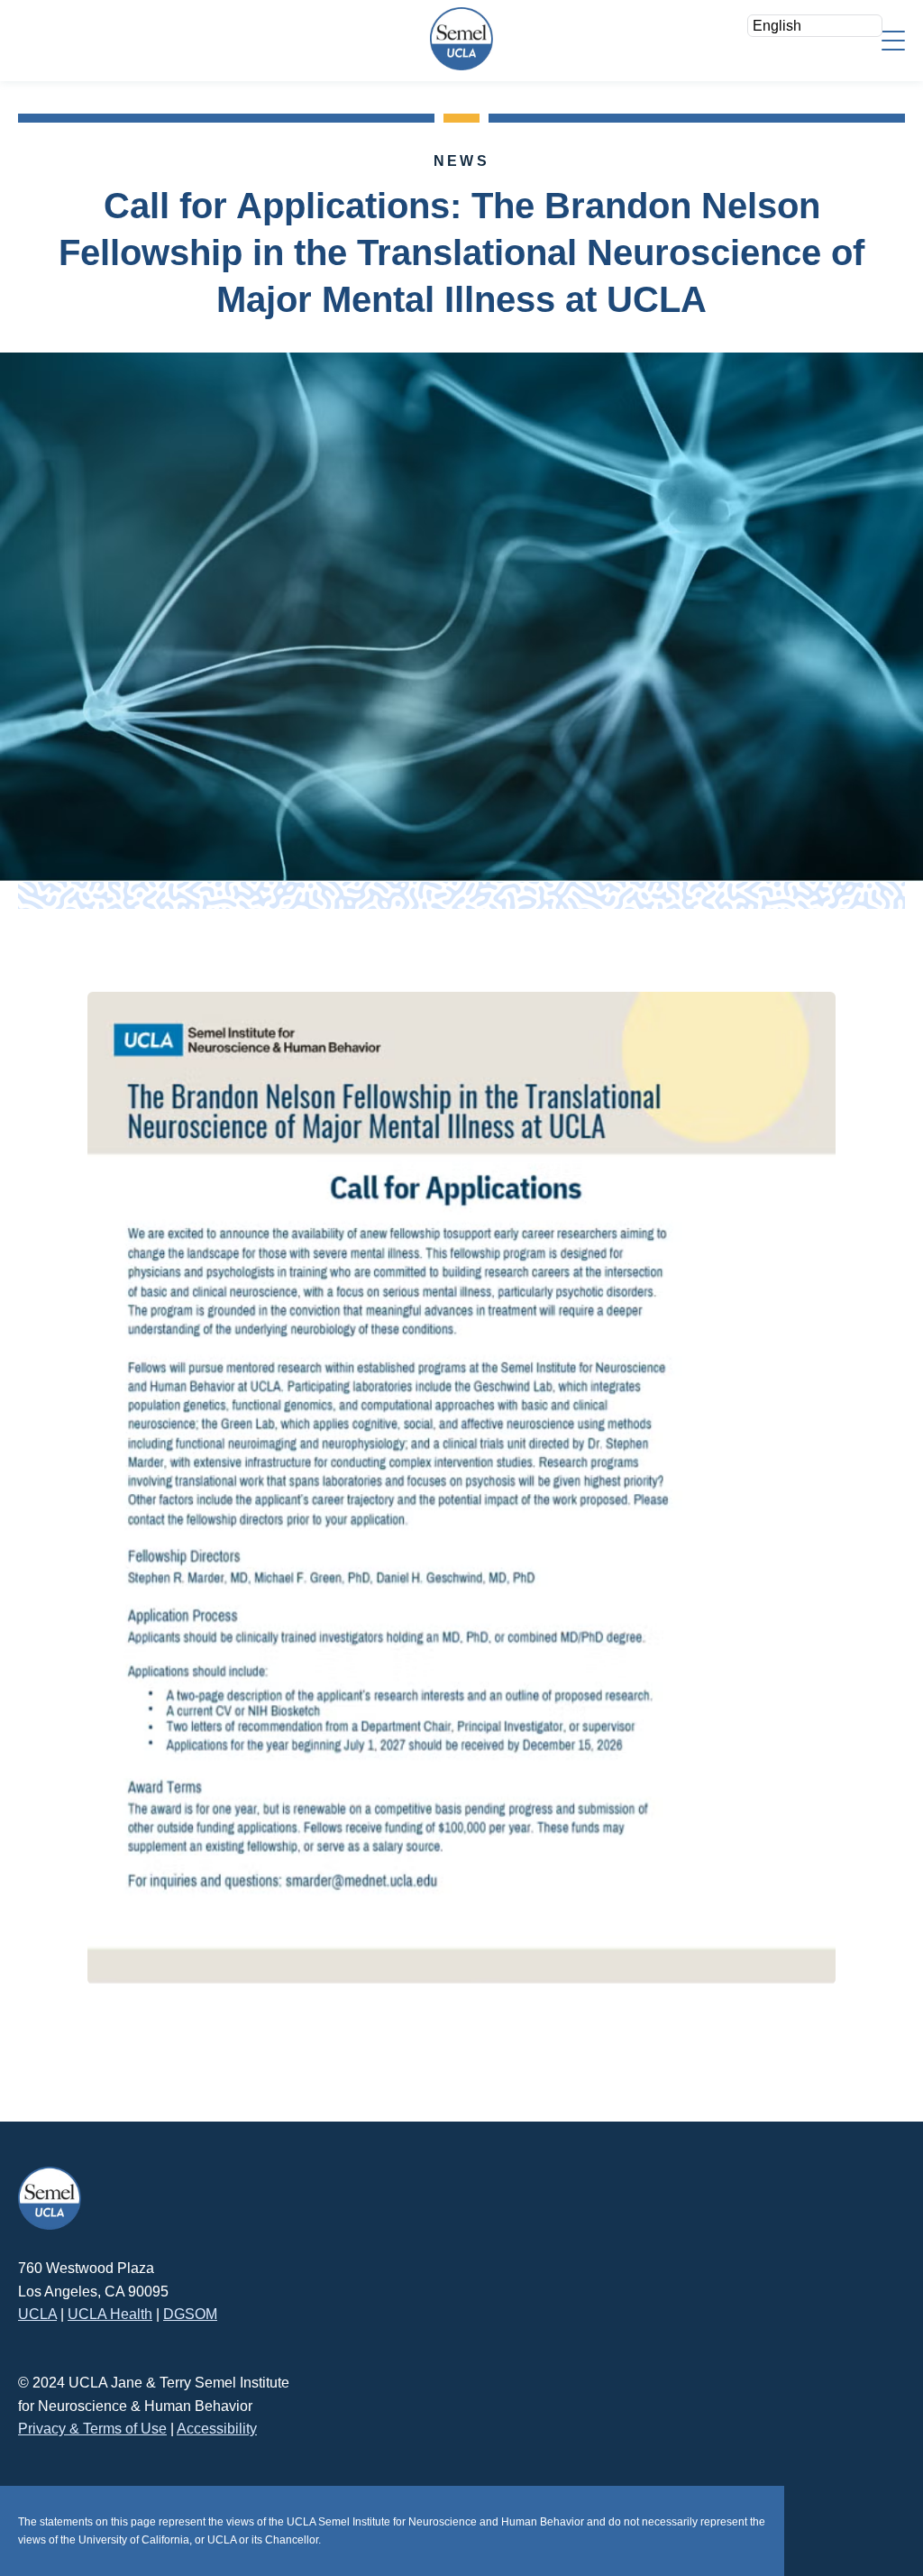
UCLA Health (110, 2314)
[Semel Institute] (461, 39)
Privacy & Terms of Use (92, 2429)
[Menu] (893, 39)
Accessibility (217, 2429)
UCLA (37, 2314)
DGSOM (190, 2314)
